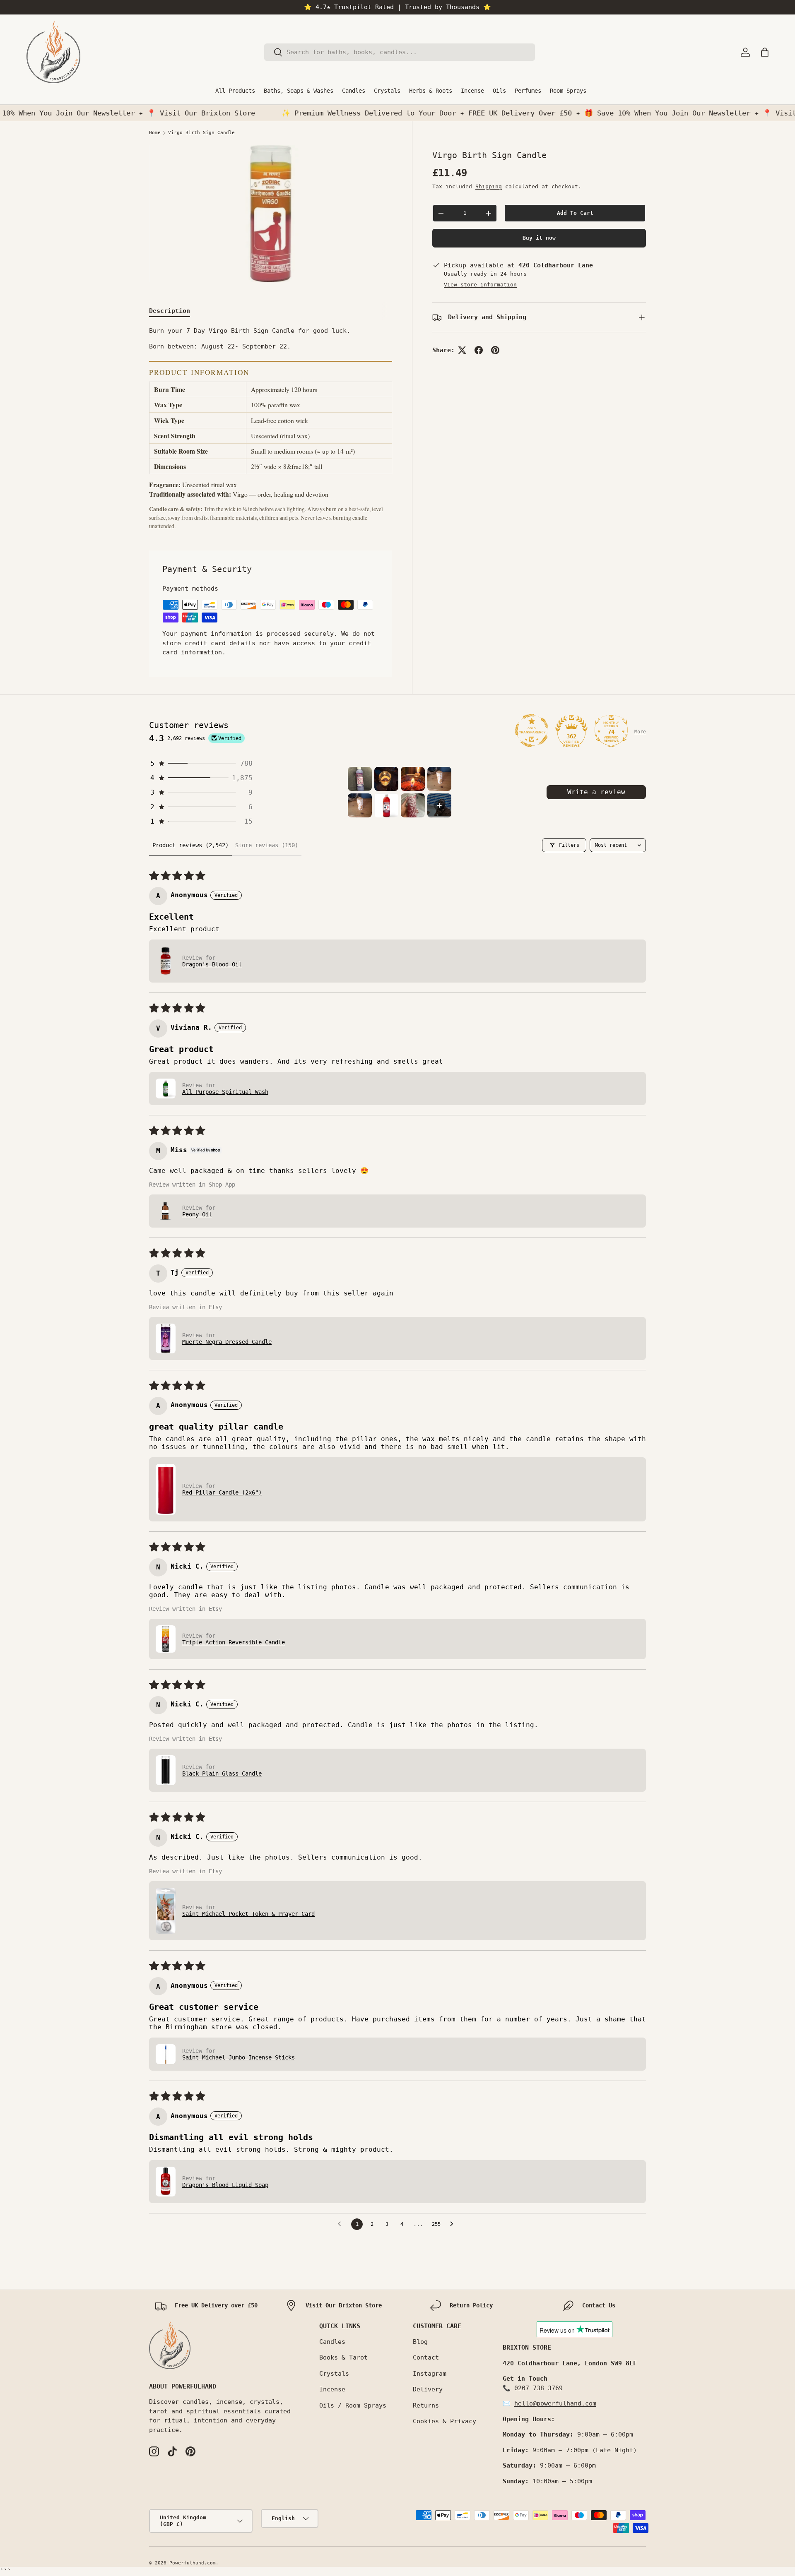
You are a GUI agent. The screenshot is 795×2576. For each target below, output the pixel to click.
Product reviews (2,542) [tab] (190, 845)
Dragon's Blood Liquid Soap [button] (225, 2185)
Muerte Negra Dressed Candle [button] (227, 1342)
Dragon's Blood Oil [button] (212, 964)
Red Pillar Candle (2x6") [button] (222, 1492)
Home (155, 133)
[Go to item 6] (386, 805)
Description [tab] (170, 311)
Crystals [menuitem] (387, 91)
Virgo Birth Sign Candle (201, 133)
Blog (420, 2342)
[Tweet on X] (462, 350)
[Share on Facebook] (479, 350)
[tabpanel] (271, 428)
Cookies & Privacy (444, 2421)
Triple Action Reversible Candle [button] (234, 1642)
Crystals (334, 2374)
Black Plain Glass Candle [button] (222, 1773)
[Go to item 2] (386, 779)
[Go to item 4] (439, 779)
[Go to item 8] (439, 805)
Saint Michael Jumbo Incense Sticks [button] (238, 2057)
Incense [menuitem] (472, 91)
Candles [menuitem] (354, 91)
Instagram (430, 2374)
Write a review (596, 792)
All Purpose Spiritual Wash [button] (225, 1092)
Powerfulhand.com (193, 2563)
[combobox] (400, 52)
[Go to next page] (454, 2224)
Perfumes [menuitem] (528, 91)
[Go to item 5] (360, 805)
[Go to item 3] (413, 779)
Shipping (489, 186)
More (640, 732)
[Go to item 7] (413, 805)
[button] (765, 52)
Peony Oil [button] (197, 1214)
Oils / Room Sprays (353, 2405)
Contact (426, 2357)
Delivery (428, 2389)
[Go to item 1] (360, 779)
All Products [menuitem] (235, 91)
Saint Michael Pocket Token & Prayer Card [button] (248, 1914)
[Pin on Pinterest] (495, 350)
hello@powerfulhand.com (555, 2403)
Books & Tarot (343, 2357)
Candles (332, 2342)
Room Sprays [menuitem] (568, 91)
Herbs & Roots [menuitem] (431, 91)
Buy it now (539, 238)
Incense (332, 2389)
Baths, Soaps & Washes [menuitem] (299, 91)
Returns (426, 2405)
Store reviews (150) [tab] (267, 845)
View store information (480, 285)
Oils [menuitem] (499, 91)
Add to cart (575, 213)
